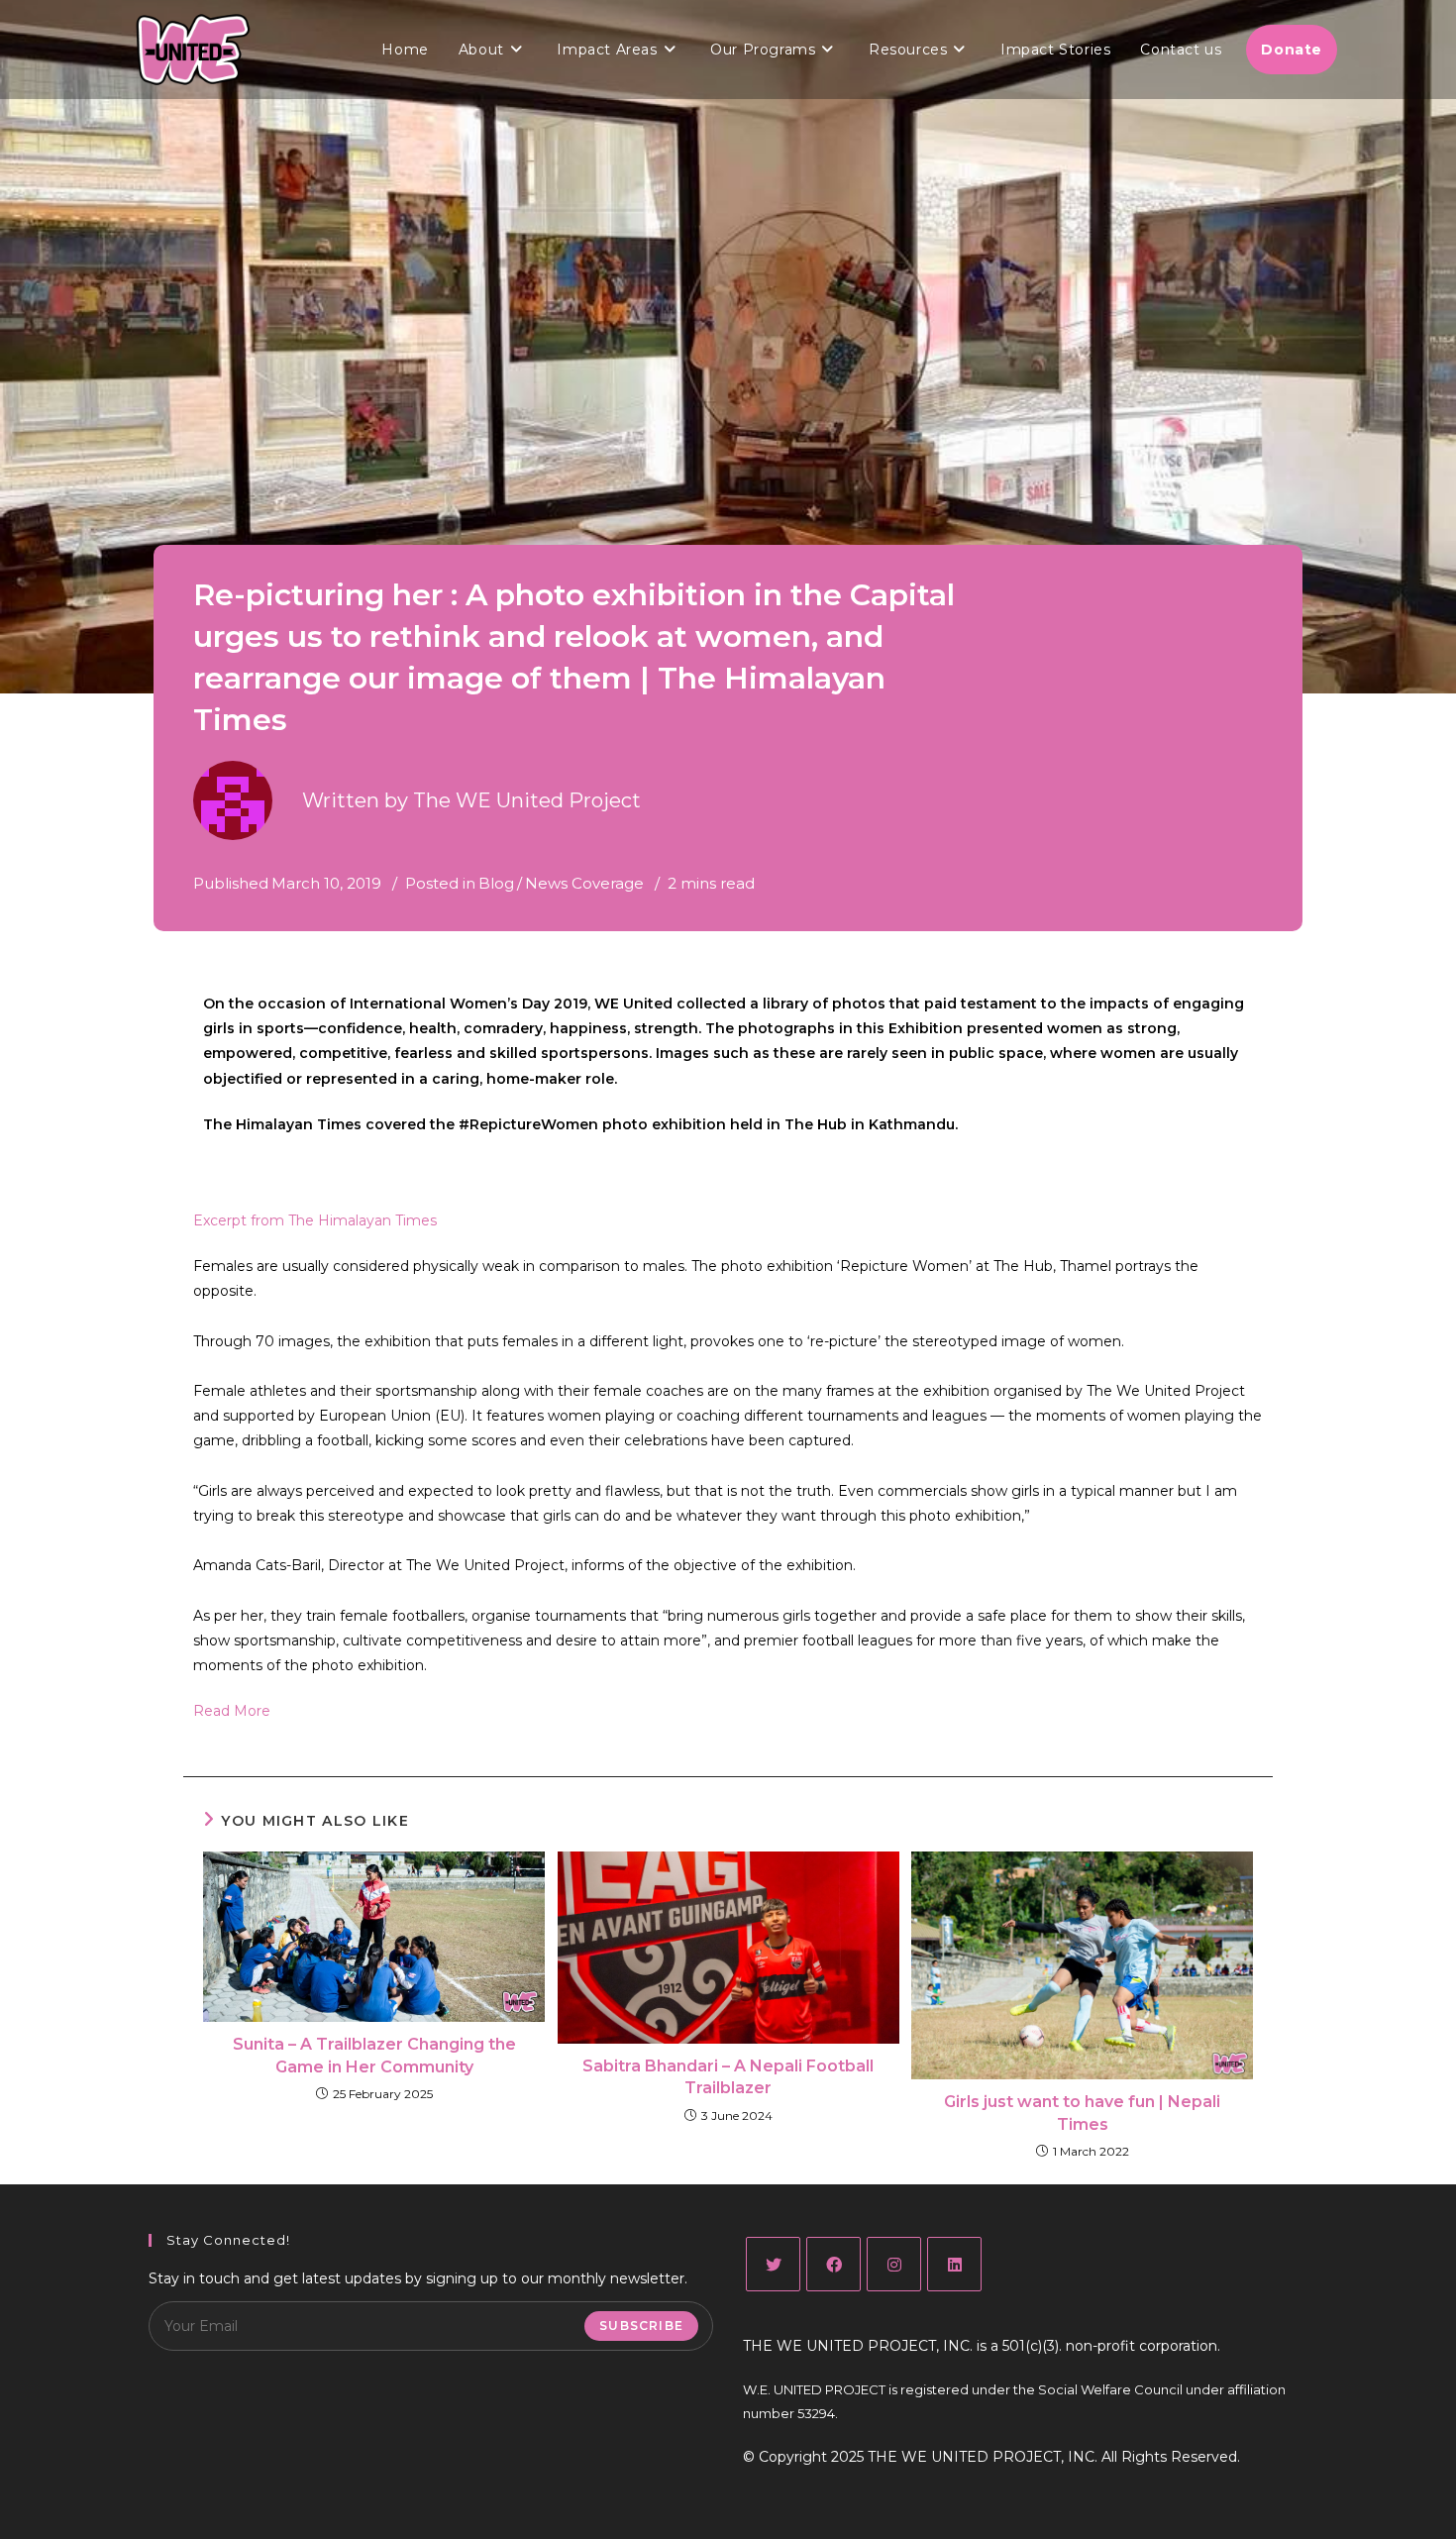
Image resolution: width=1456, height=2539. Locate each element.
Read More (232, 1711)
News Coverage (584, 883)
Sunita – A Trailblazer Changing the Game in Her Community (374, 2055)
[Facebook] (833, 2264)
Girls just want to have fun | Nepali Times (1082, 2113)
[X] (773, 2264)
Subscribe (641, 2326)
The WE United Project (527, 800)
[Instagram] (894, 2264)
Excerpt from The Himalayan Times (315, 1220)
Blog (496, 883)
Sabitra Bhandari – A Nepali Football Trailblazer (728, 2077)
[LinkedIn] (954, 2264)
